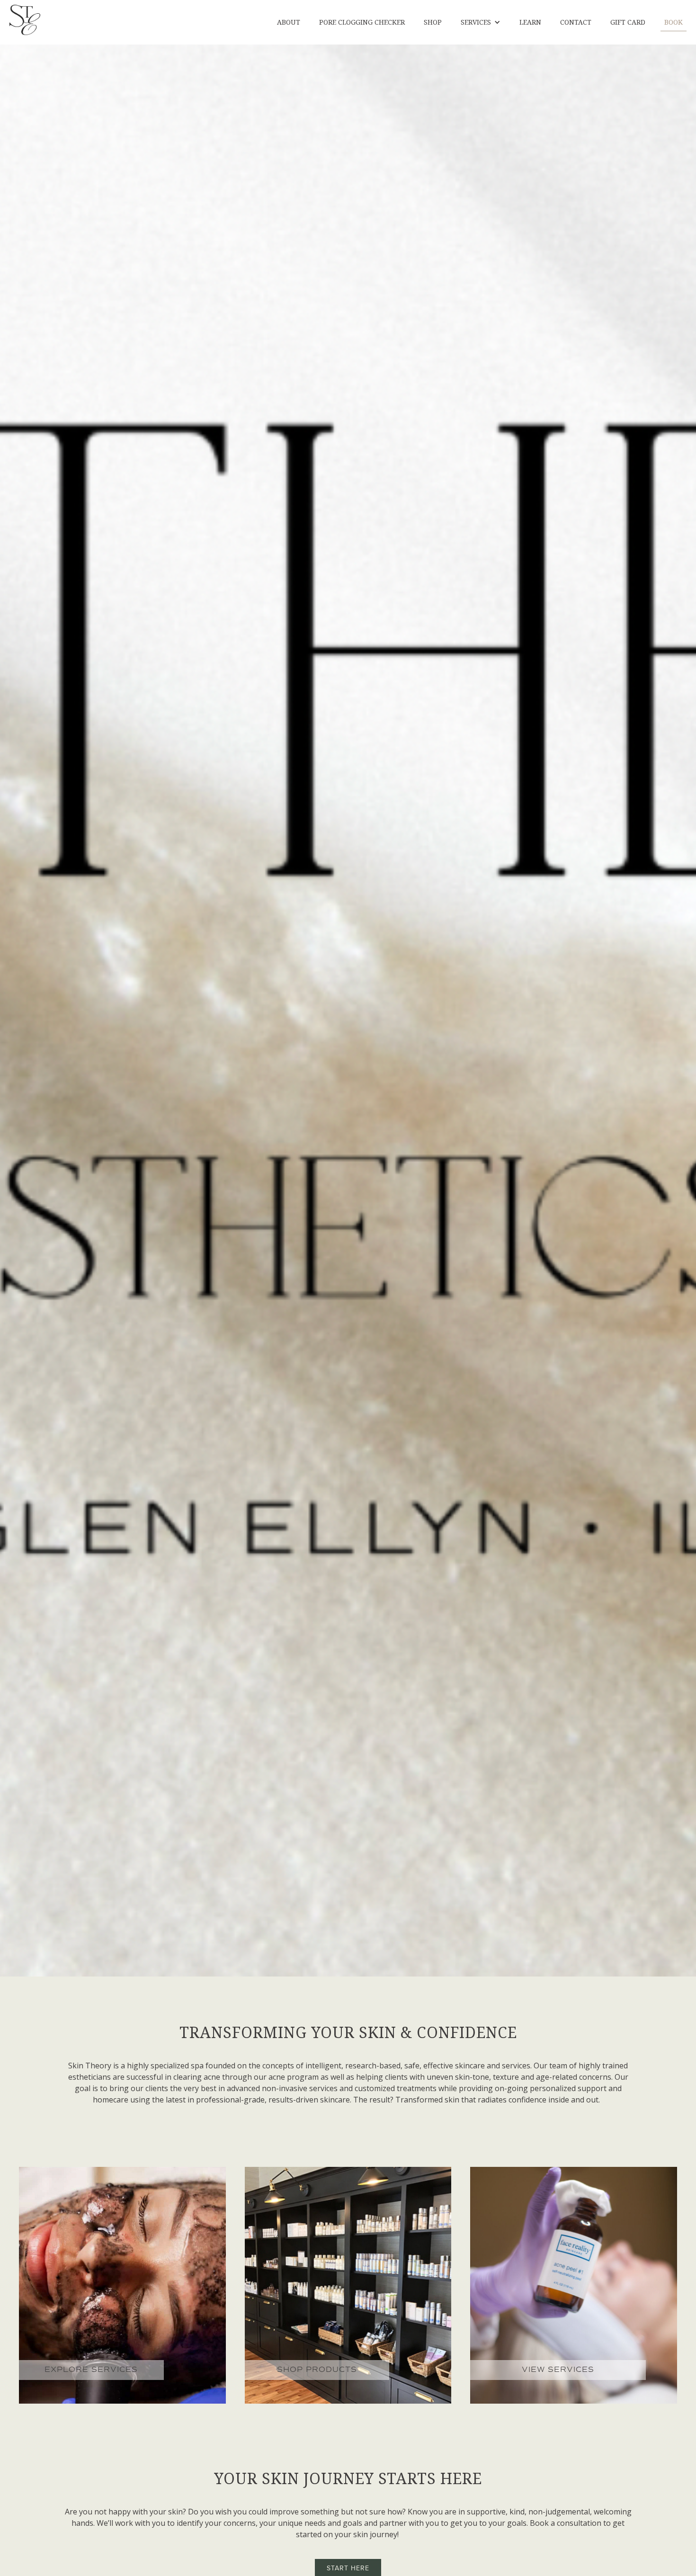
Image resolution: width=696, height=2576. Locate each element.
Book (674, 22)
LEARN (530, 22)
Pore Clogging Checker (362, 22)
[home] (25, 20)
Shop (433, 22)
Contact (576, 22)
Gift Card (628, 22)
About (289, 22)
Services (476, 22)
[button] (481, 22)
